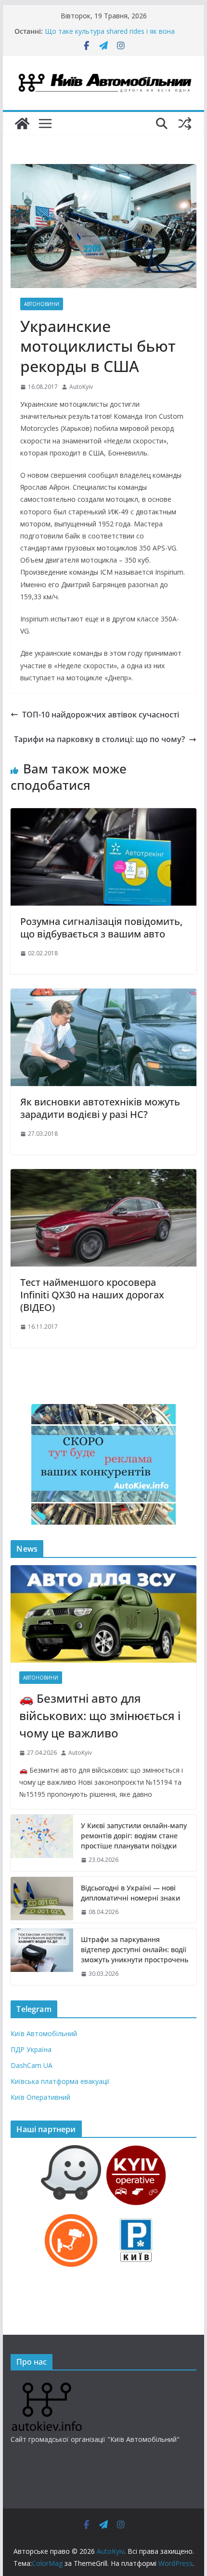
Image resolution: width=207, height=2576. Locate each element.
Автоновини (42, 304)
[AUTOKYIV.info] (47, 2386)
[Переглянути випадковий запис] (185, 124)
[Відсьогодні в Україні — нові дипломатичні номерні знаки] (42, 1900)
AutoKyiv (81, 387)
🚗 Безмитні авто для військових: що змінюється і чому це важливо (100, 1715)
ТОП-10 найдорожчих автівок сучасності (101, 715)
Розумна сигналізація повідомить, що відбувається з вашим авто (101, 928)
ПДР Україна (31, 2049)
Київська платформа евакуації (60, 2081)
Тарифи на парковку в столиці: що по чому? (99, 739)
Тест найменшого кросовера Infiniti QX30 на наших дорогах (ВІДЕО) (92, 1295)
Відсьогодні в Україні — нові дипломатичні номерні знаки (130, 1893)
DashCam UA (32, 2065)
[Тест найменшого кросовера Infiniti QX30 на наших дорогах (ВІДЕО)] (103, 1176)
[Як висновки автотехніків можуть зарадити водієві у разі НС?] (103, 995)
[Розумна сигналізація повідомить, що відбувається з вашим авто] (103, 815)
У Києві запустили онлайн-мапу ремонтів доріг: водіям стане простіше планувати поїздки (134, 1836)
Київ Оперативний (40, 2097)
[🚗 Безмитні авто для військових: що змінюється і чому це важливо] (103, 1614)
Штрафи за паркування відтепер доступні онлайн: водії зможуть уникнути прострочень (135, 1949)
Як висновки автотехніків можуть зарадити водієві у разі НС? (100, 1108)
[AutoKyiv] (22, 124)
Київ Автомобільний (44, 2033)
